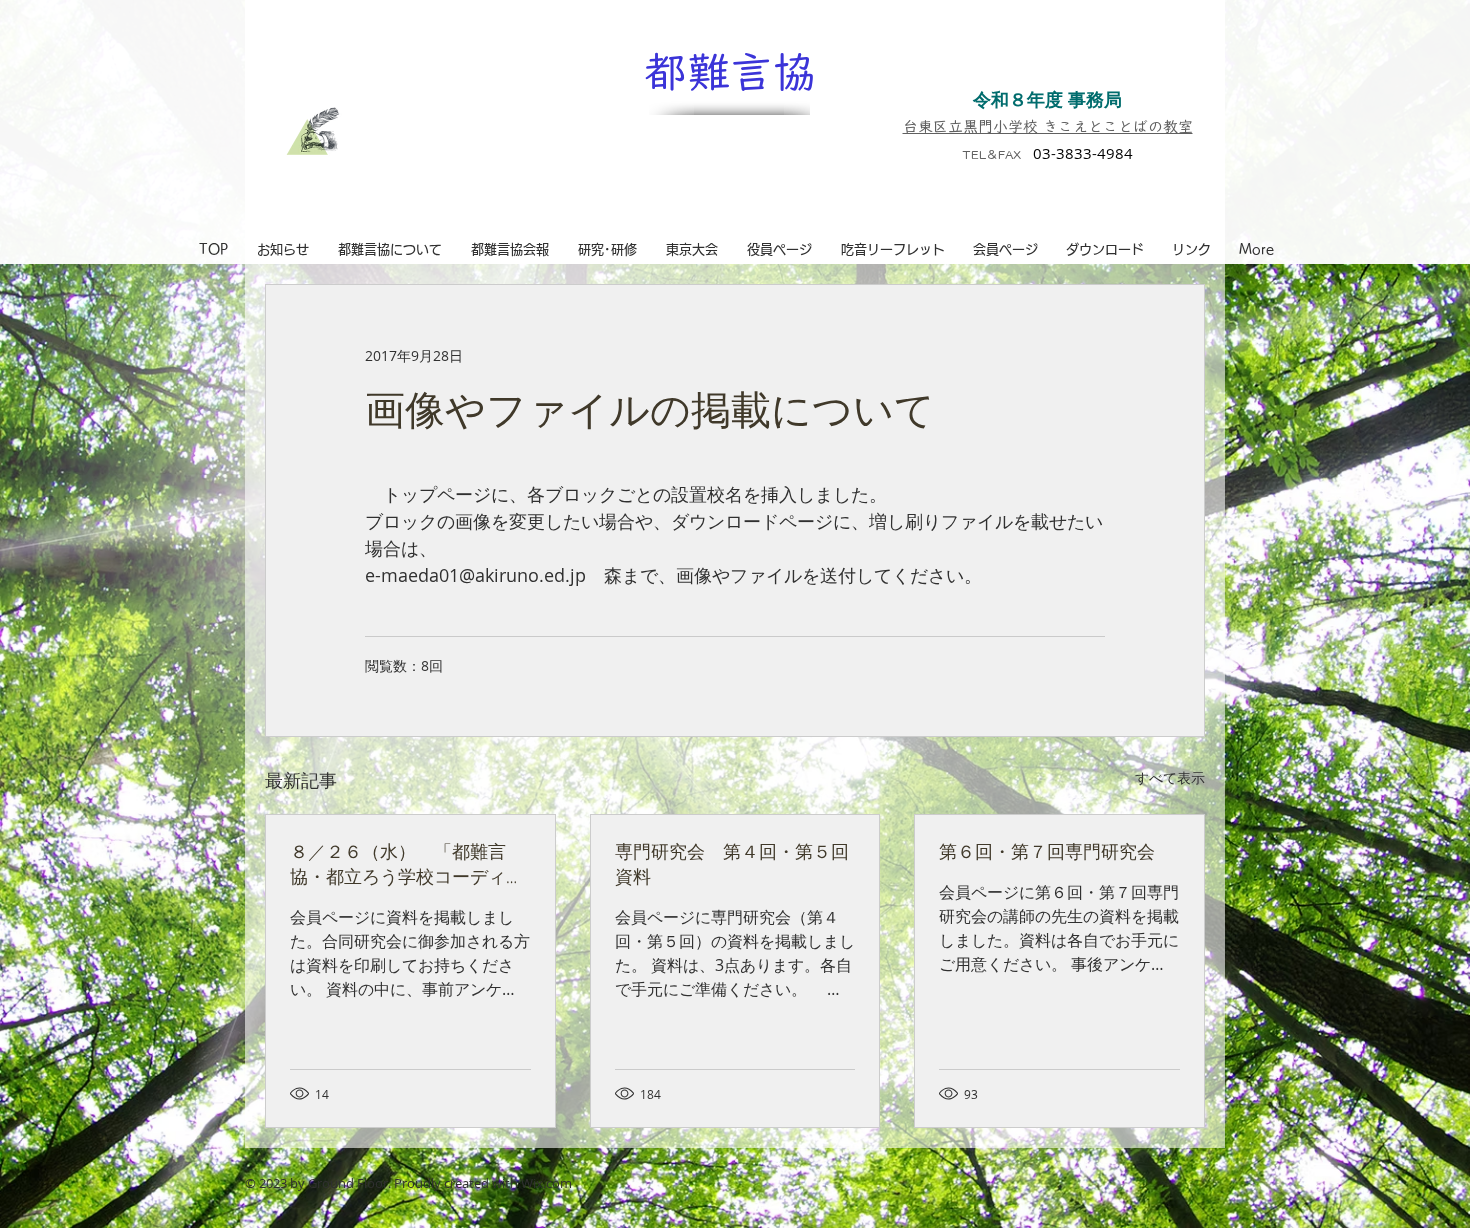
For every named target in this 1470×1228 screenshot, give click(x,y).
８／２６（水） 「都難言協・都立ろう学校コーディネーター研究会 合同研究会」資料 (407, 864)
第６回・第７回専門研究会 (1047, 851)
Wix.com (546, 1183)
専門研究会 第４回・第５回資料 (732, 863)
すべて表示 (1170, 777)
